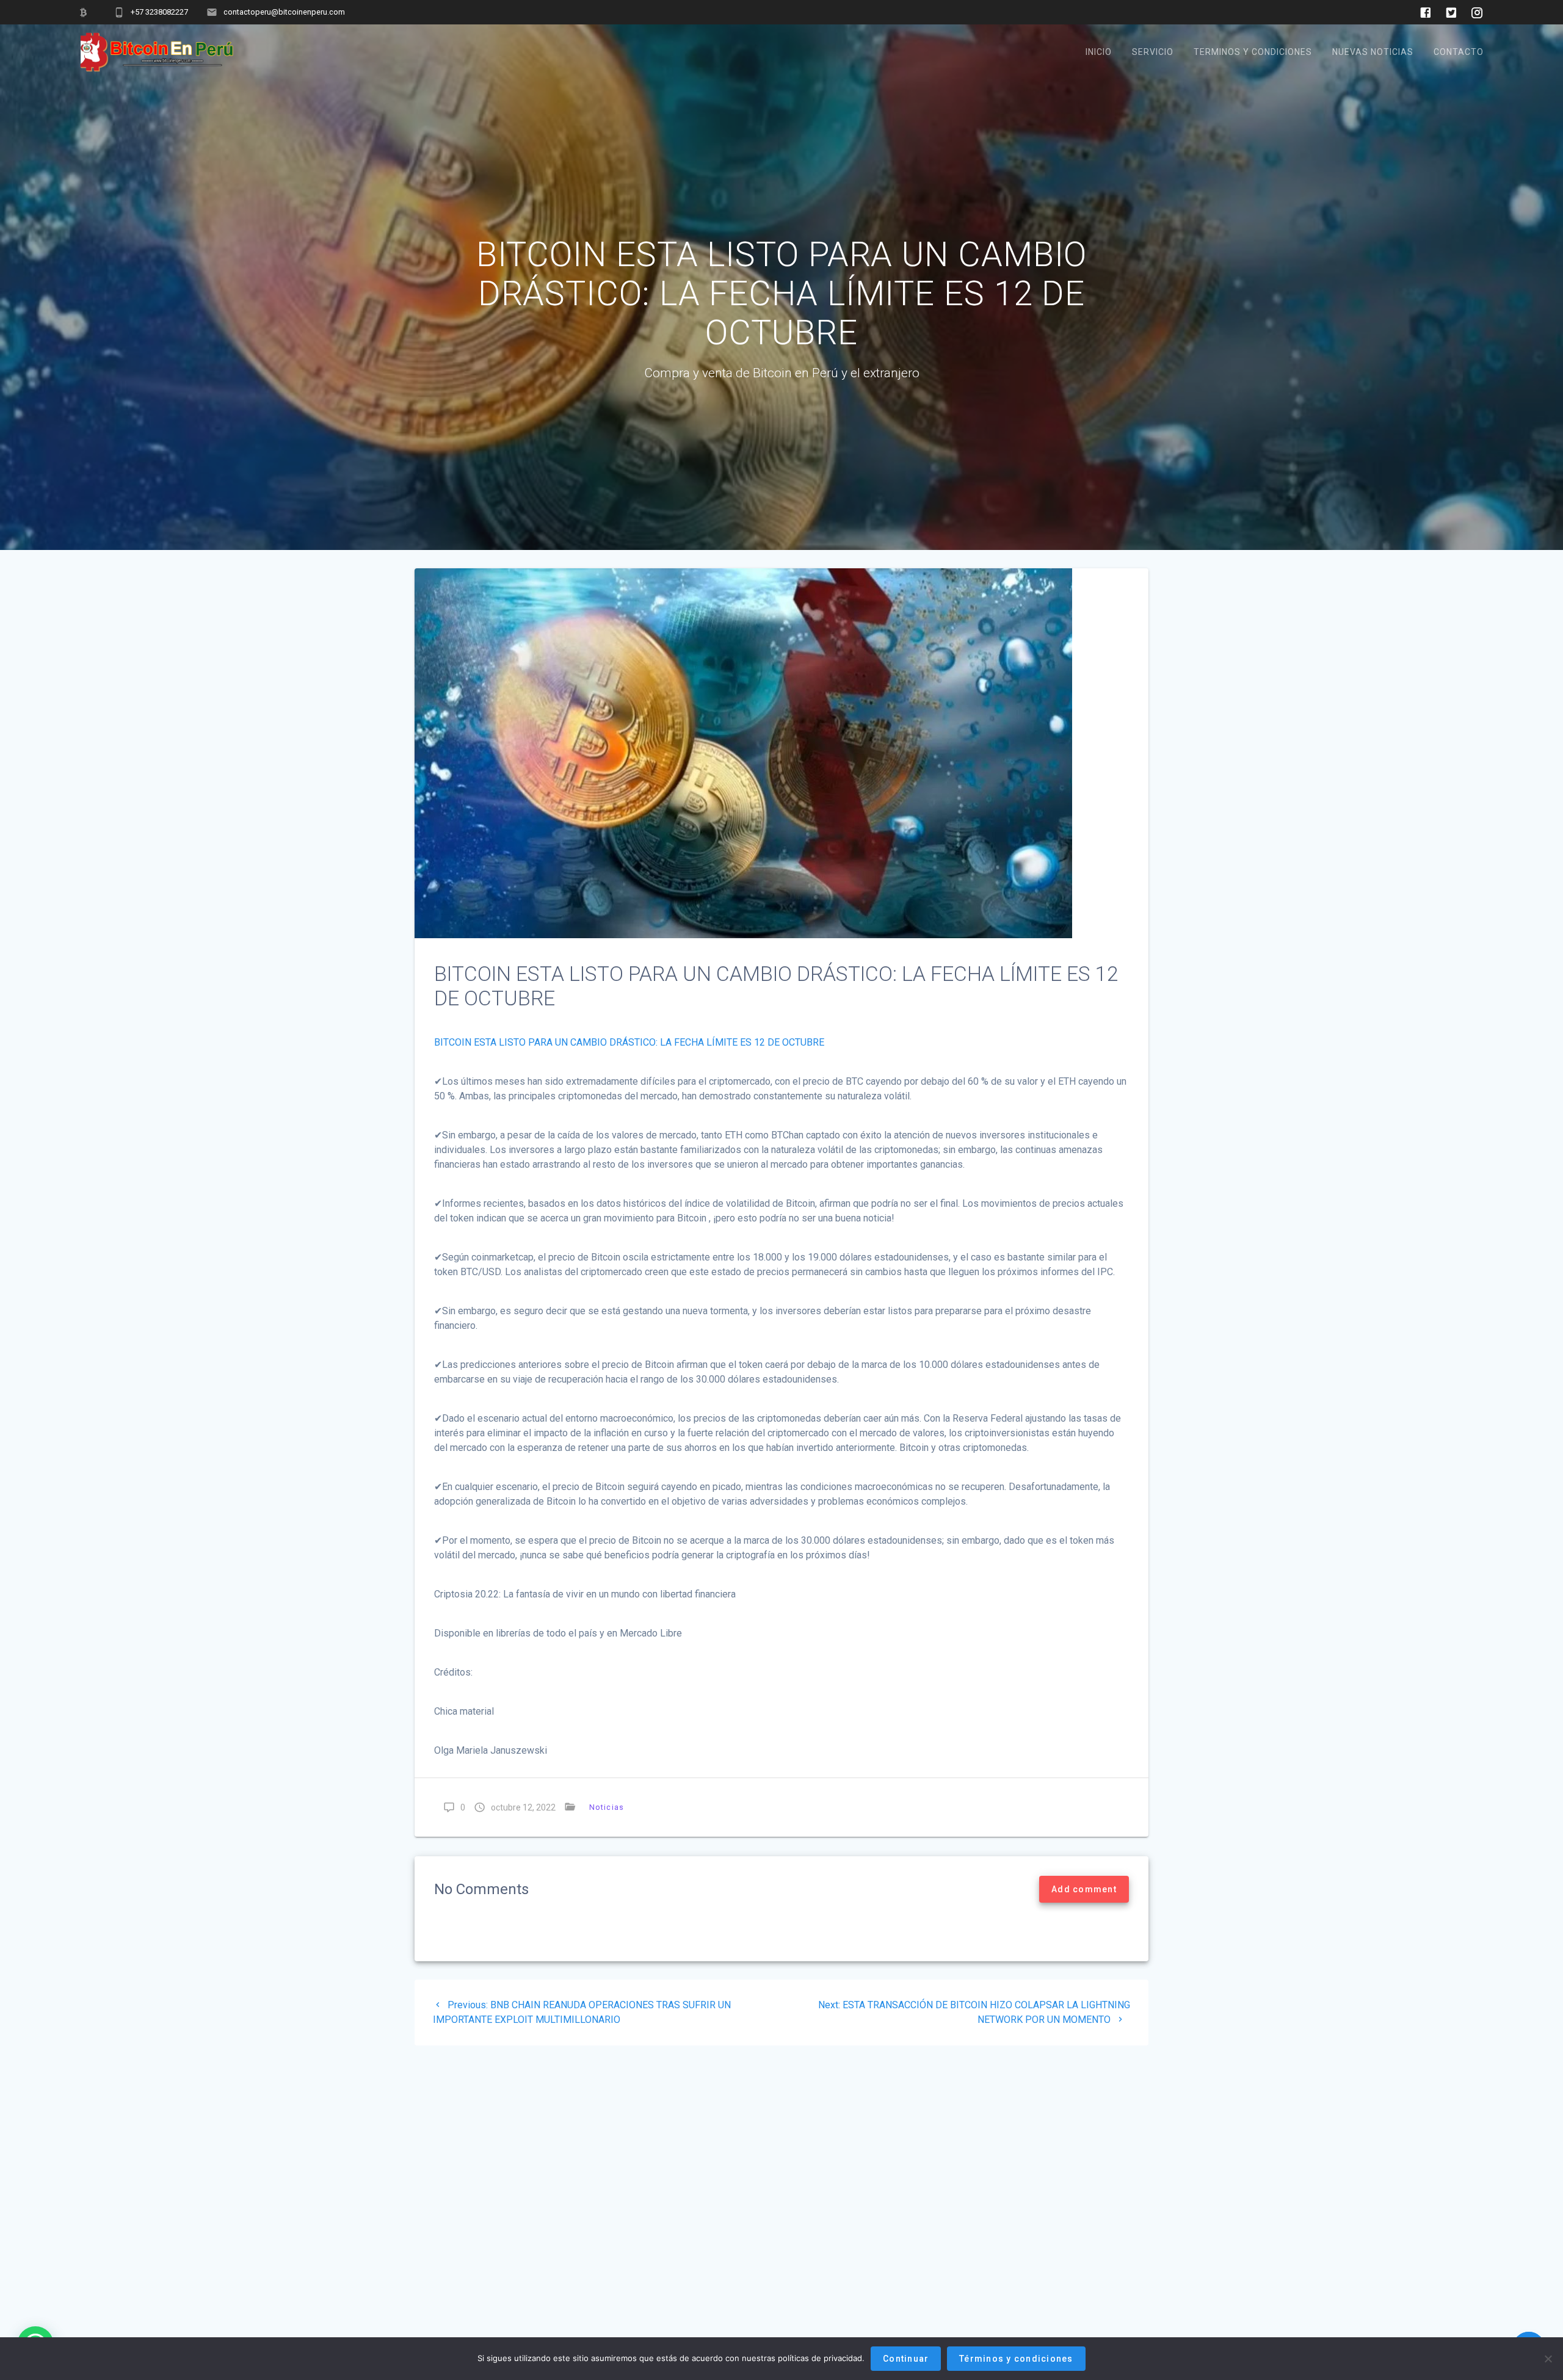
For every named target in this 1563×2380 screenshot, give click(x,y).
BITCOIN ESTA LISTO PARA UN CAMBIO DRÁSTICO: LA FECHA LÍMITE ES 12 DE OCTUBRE (629, 1042)
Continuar (906, 2359)
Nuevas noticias (1373, 52)
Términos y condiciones (1016, 2359)
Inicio (1099, 52)
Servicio (1153, 52)
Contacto (1459, 52)
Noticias (607, 1807)
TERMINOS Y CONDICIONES (1253, 52)
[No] (1548, 2359)
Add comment (1084, 1889)
